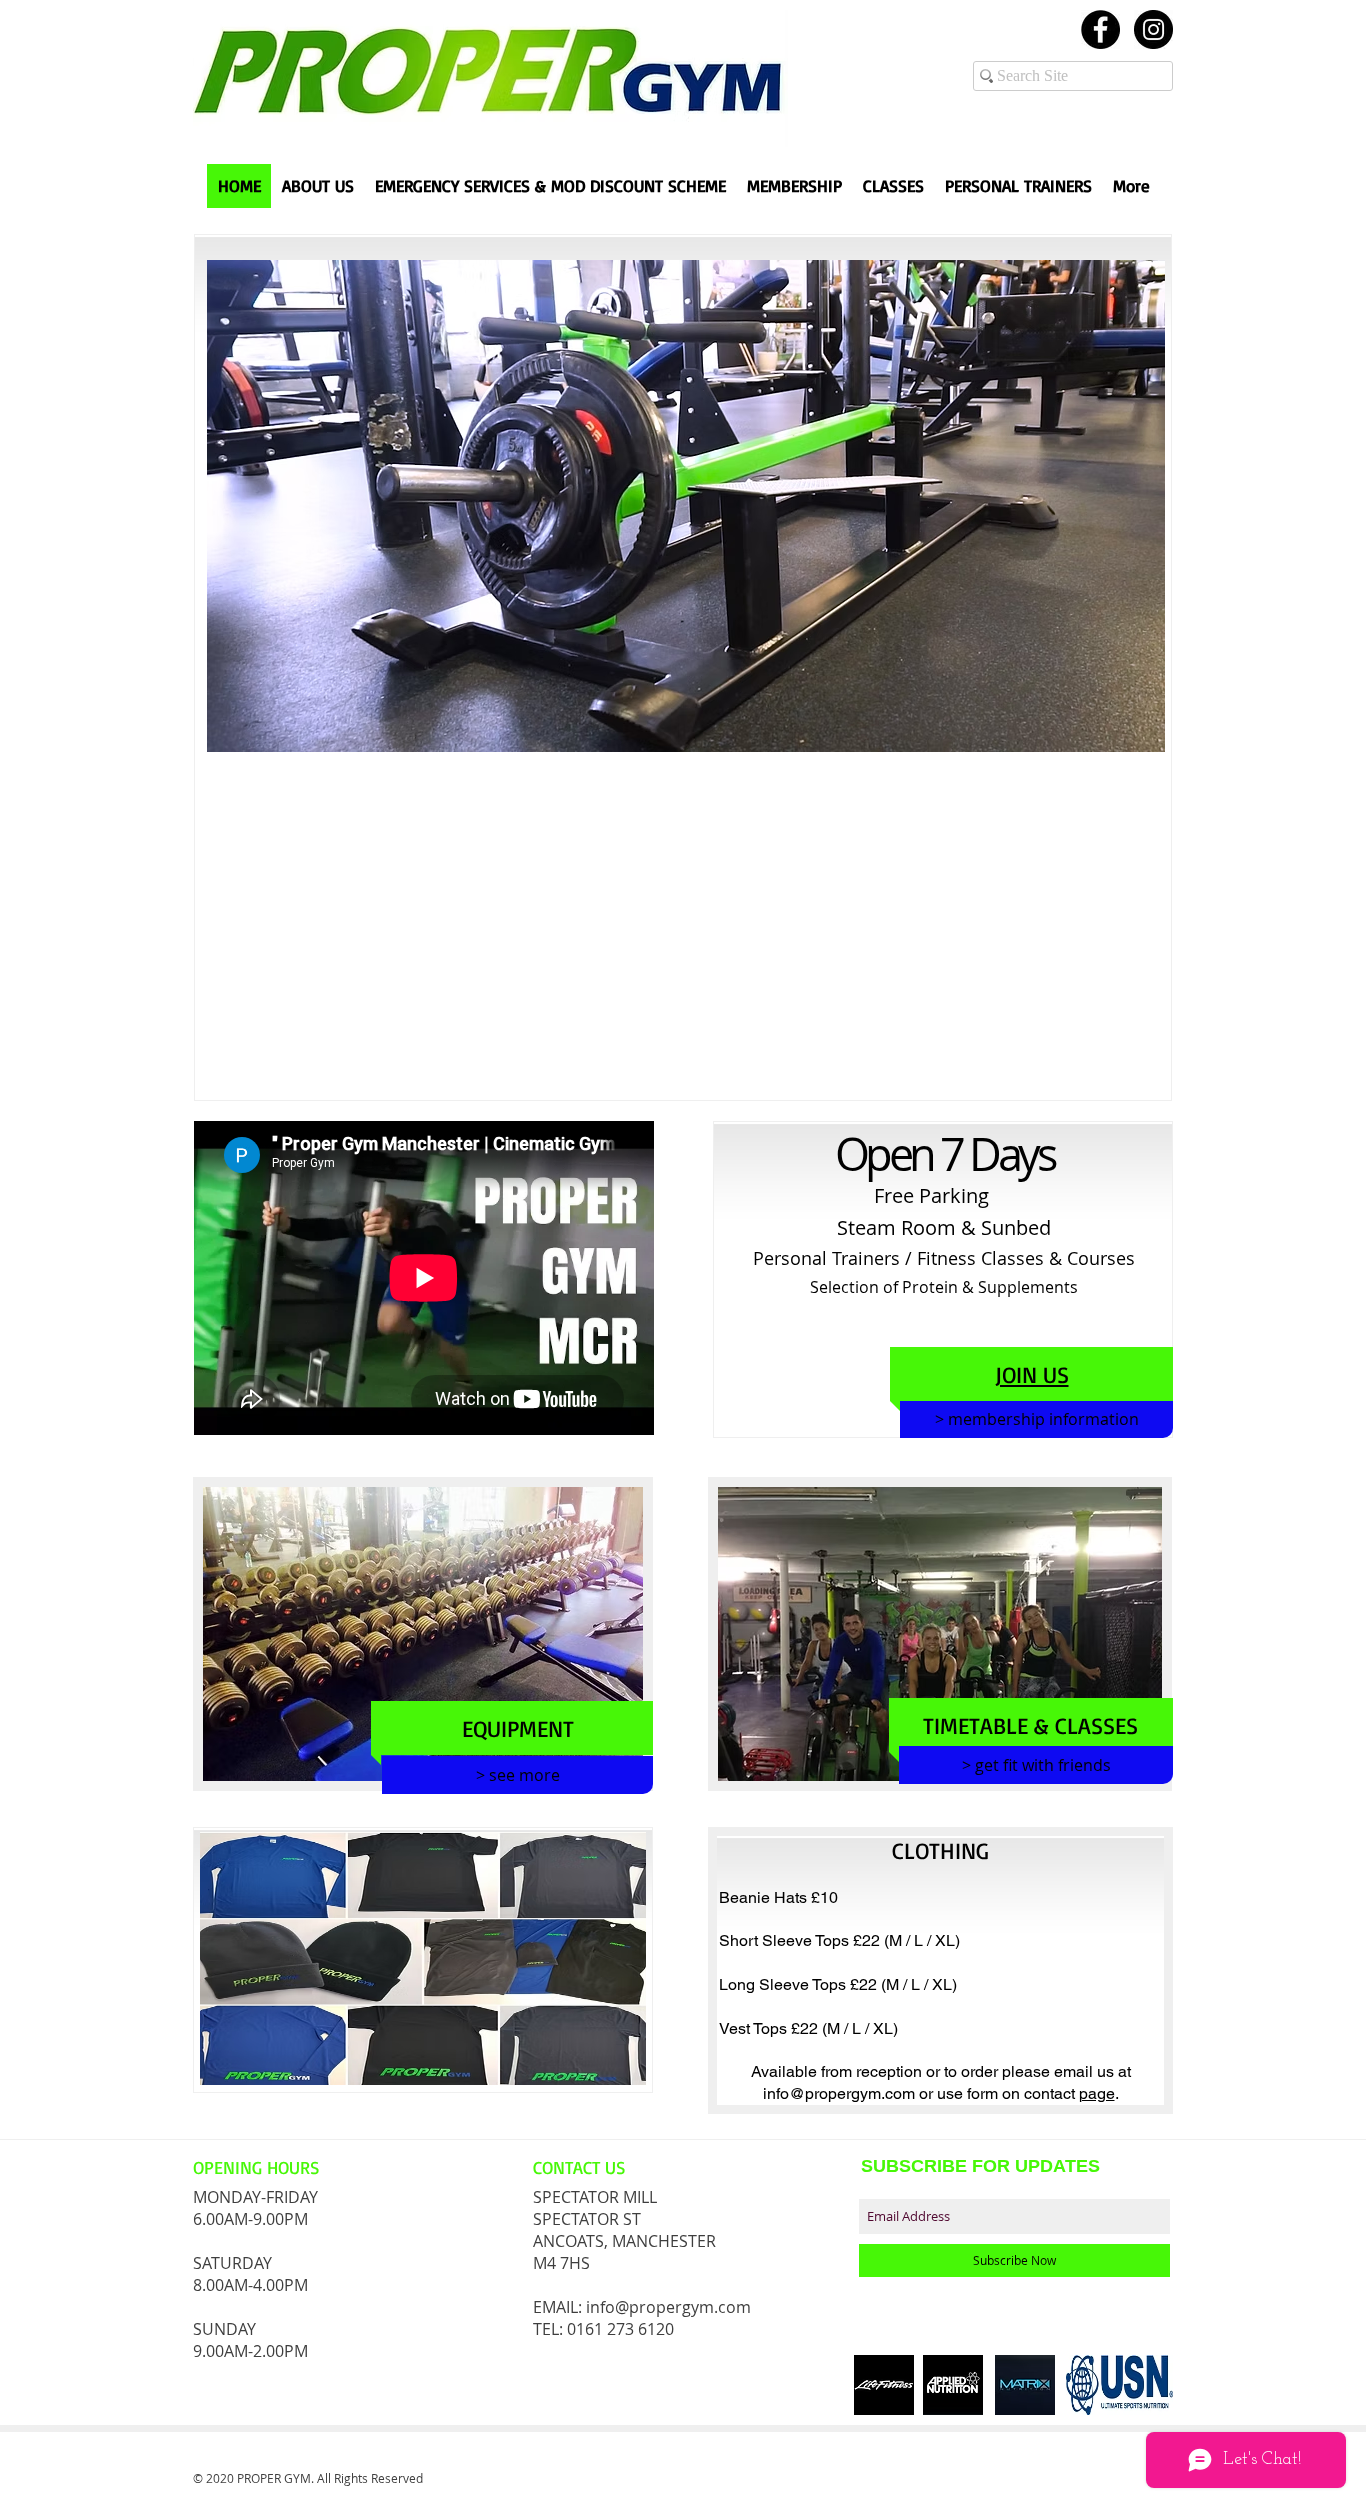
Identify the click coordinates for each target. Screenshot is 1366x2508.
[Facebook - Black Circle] (1100, 29)
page (1097, 2093)
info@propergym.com (839, 2093)
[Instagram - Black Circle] (1153, 29)
